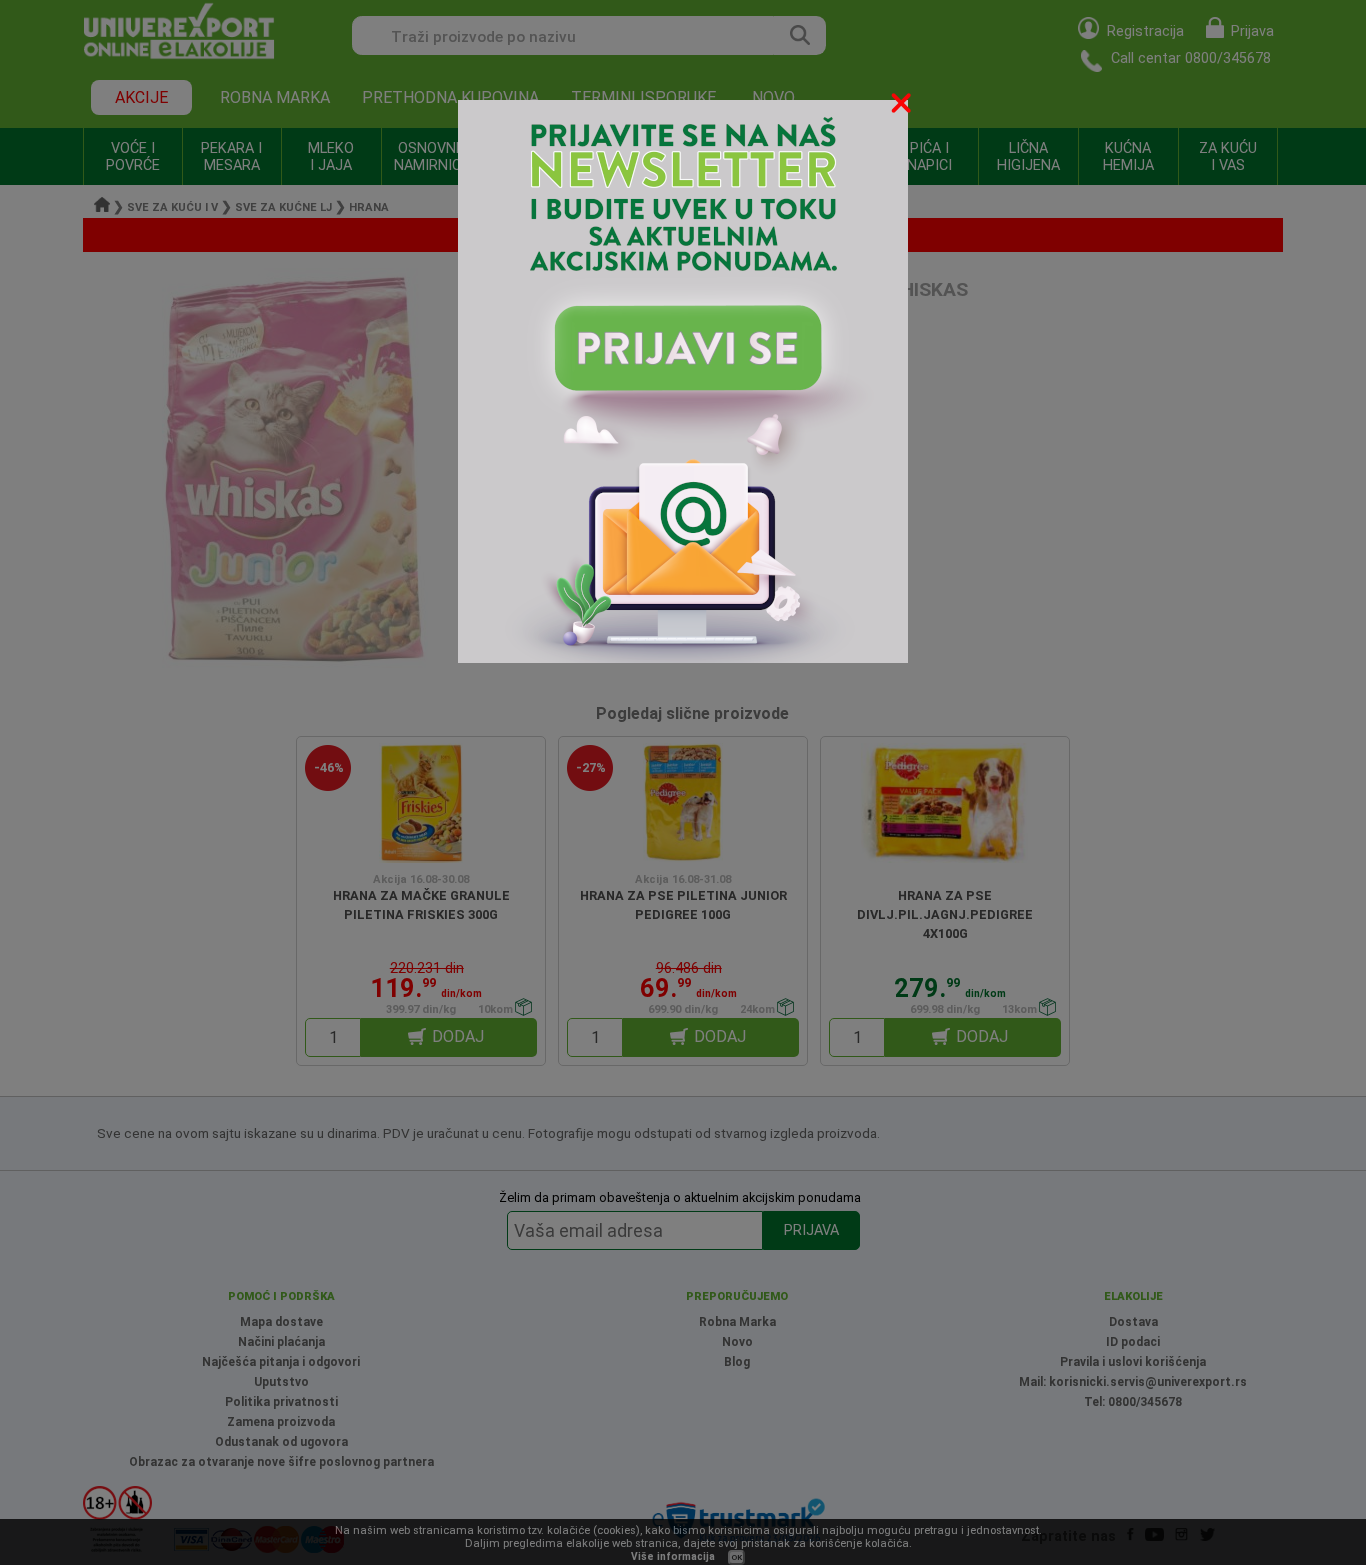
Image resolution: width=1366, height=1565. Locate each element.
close (903, 106)
